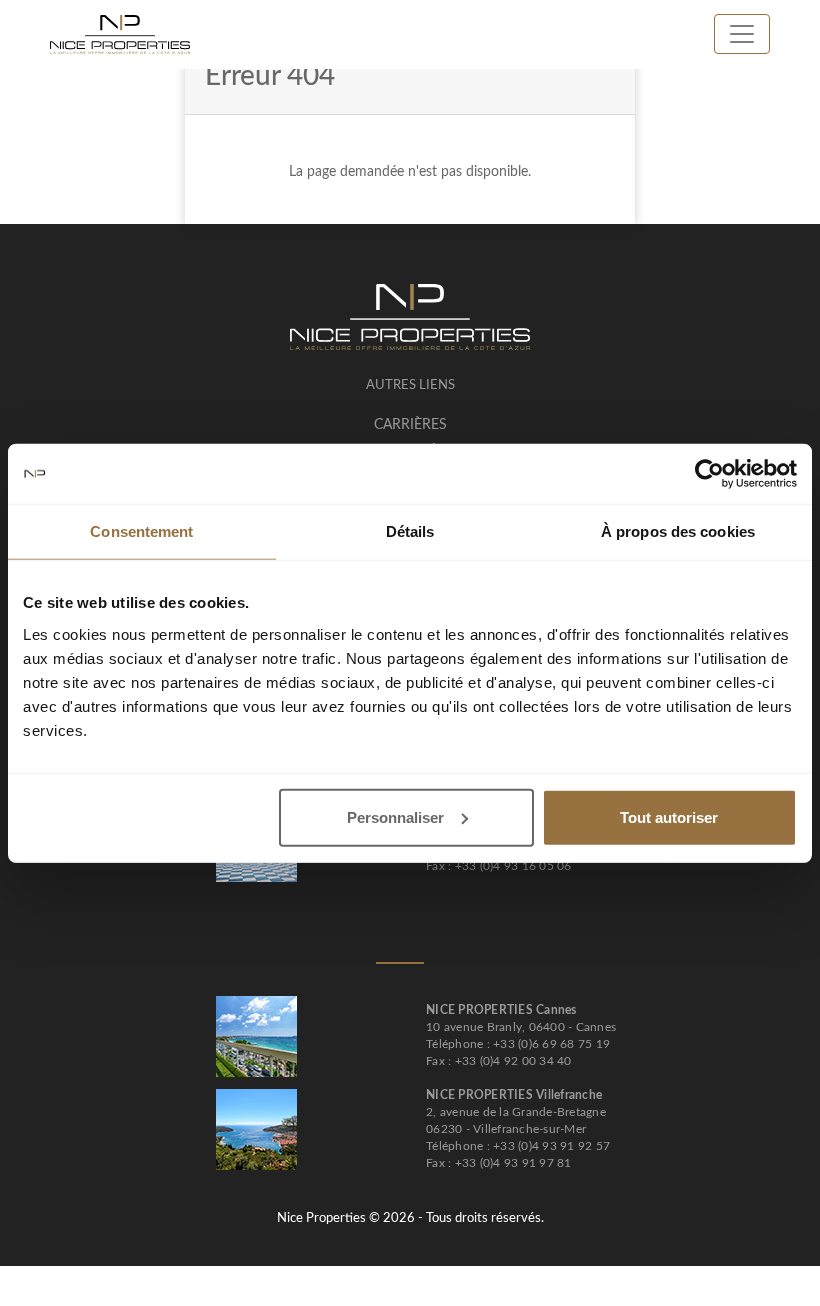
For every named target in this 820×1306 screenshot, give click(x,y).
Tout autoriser (669, 816)
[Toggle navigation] (742, 34)
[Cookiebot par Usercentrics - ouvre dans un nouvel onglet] (709, 474)
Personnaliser (395, 816)
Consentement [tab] (141, 531)
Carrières (410, 425)
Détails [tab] (410, 531)
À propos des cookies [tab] (678, 531)
